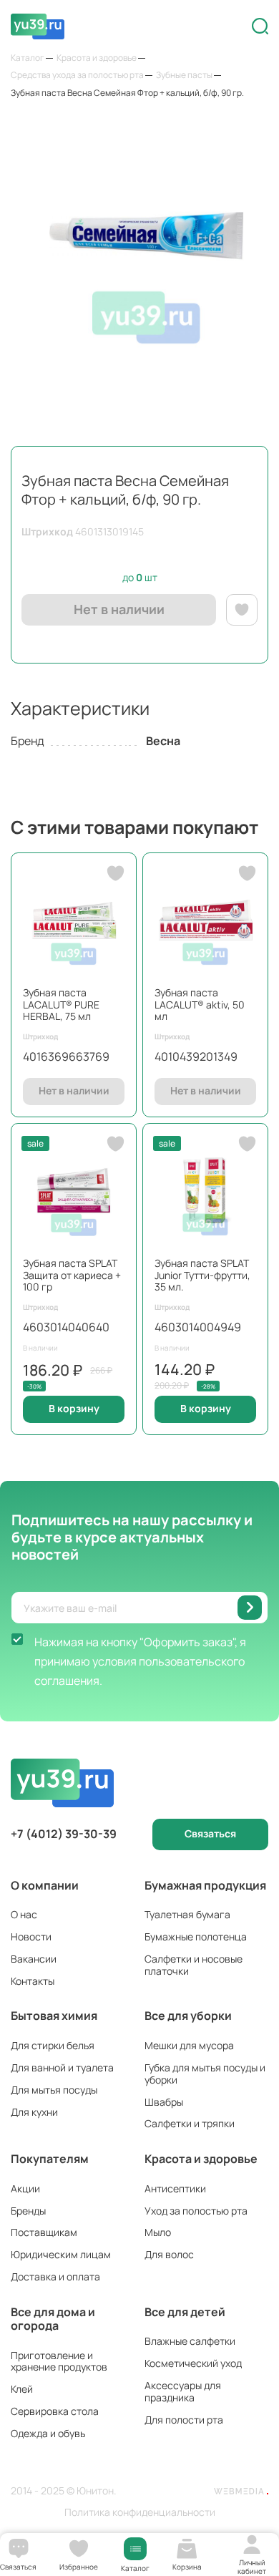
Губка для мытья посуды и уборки (205, 2074)
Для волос (169, 2254)
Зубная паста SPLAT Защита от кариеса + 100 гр (72, 1275)
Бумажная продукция (205, 1885)
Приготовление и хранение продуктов (59, 2361)
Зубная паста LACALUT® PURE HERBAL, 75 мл (61, 1005)
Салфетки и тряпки (190, 2123)
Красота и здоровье (201, 2159)
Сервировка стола (55, 2411)
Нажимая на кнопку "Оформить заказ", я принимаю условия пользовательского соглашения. (140, 1661)
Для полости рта (184, 2420)
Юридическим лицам (61, 2254)
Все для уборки (188, 2016)
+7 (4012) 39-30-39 (64, 1834)
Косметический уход (193, 2363)
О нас (24, 1914)
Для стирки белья (53, 2045)
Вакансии (34, 1959)
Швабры (164, 2102)
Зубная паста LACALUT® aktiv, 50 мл (200, 1005)
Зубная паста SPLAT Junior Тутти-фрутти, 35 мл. (202, 1275)
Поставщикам (44, 2232)
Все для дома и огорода (53, 2319)
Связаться (210, 1833)
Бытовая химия (54, 2016)
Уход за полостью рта (196, 2211)
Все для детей (185, 2312)
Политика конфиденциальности (140, 2513)
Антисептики (175, 2188)
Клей (22, 2389)
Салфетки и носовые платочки (194, 1965)
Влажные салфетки (190, 2341)
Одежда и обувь (48, 2433)
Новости (31, 1936)
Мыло (158, 2232)
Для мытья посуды (54, 2090)
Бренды (28, 2211)
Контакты (33, 1981)
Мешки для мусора (189, 2045)
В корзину (74, 1408)
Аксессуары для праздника (183, 2391)
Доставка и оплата (55, 2276)
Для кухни (34, 2112)
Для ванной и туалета (62, 2067)
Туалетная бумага (187, 1914)
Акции (25, 2188)
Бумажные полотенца (196, 1936)
